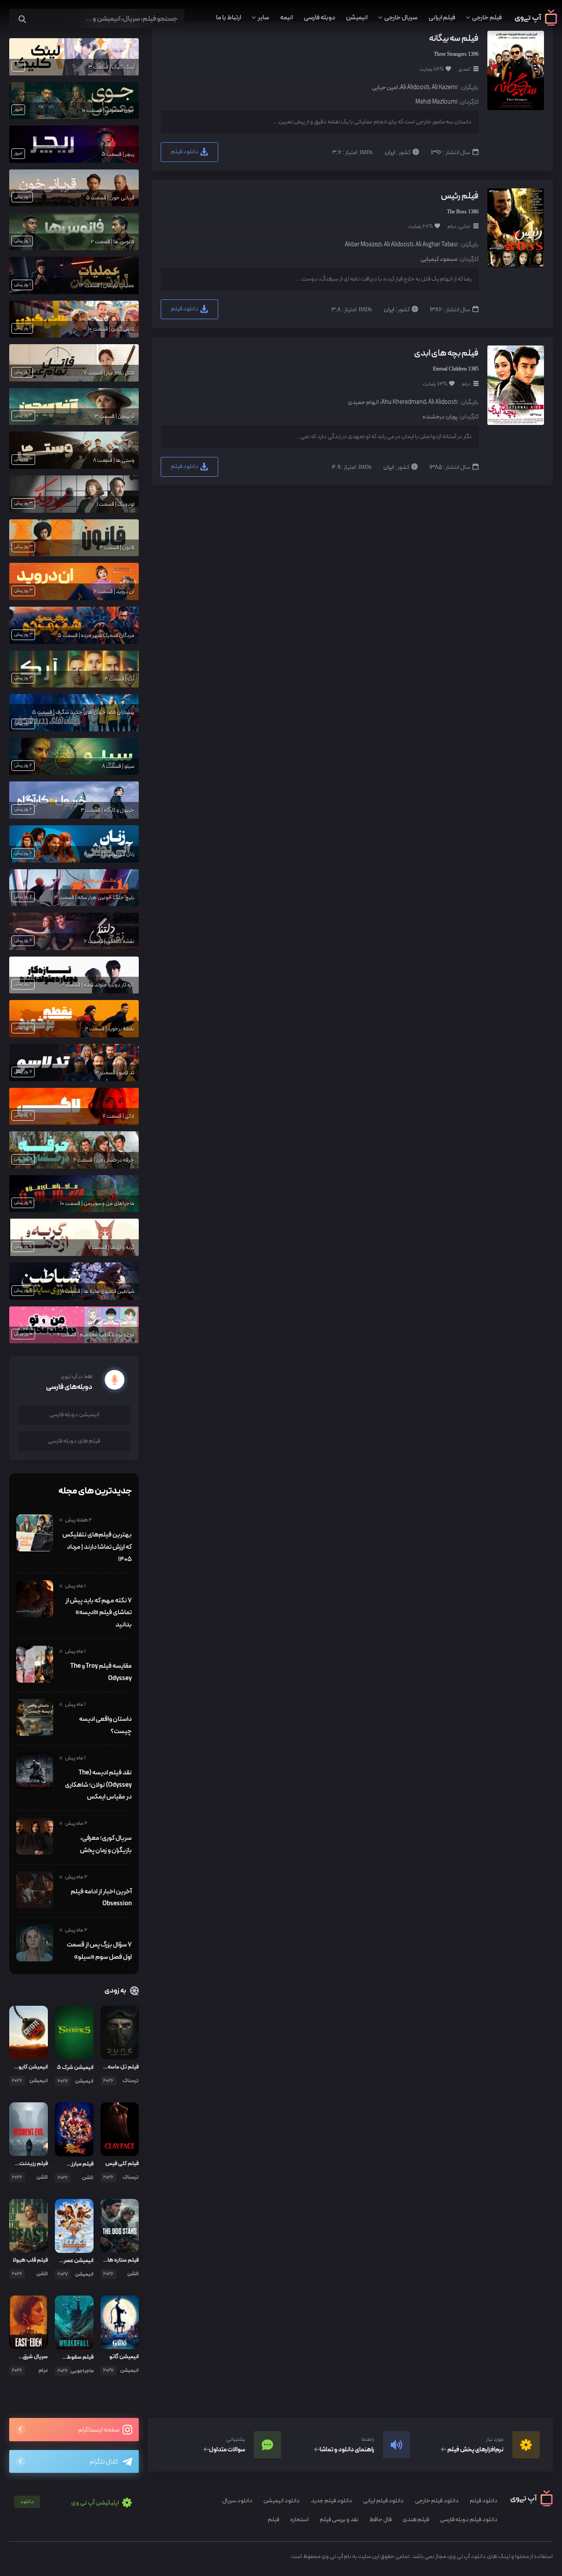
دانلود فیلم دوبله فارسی (469, 2520)
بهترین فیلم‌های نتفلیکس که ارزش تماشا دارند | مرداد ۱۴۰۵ (97, 1547)
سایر (263, 18)
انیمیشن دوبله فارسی (74, 1415)
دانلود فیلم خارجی (437, 2501)
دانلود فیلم (185, 152)
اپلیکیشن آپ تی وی (70, 2503)
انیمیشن (357, 18)
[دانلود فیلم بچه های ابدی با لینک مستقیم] (515, 385)
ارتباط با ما (229, 18)
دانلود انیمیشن (282, 2501)
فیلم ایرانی (442, 18)
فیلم (274, 2520)
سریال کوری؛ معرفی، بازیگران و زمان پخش (106, 1844)
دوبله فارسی (319, 18)
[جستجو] (22, 20)
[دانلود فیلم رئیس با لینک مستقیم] (515, 227)
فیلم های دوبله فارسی (74, 1441)
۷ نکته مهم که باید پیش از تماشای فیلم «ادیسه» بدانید (98, 1613)
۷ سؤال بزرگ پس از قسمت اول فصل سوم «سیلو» (99, 1951)
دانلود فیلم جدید (331, 2501)
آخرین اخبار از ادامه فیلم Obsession (101, 1898)
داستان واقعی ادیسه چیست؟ (105, 1725)
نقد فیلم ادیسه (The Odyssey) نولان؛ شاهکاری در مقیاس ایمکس (98, 1785)
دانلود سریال (237, 2501)
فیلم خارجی (487, 18)
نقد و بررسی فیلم (339, 2520)
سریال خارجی (401, 18)
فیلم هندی (416, 2520)
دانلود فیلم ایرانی (384, 2501)
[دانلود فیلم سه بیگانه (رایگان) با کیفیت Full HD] (515, 70)
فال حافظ (380, 2520)
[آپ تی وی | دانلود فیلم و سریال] (536, 24)
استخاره (299, 2520)
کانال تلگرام (104, 2462)
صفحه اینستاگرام (99, 2430)
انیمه (286, 18)
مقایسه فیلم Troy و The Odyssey (101, 1672)
